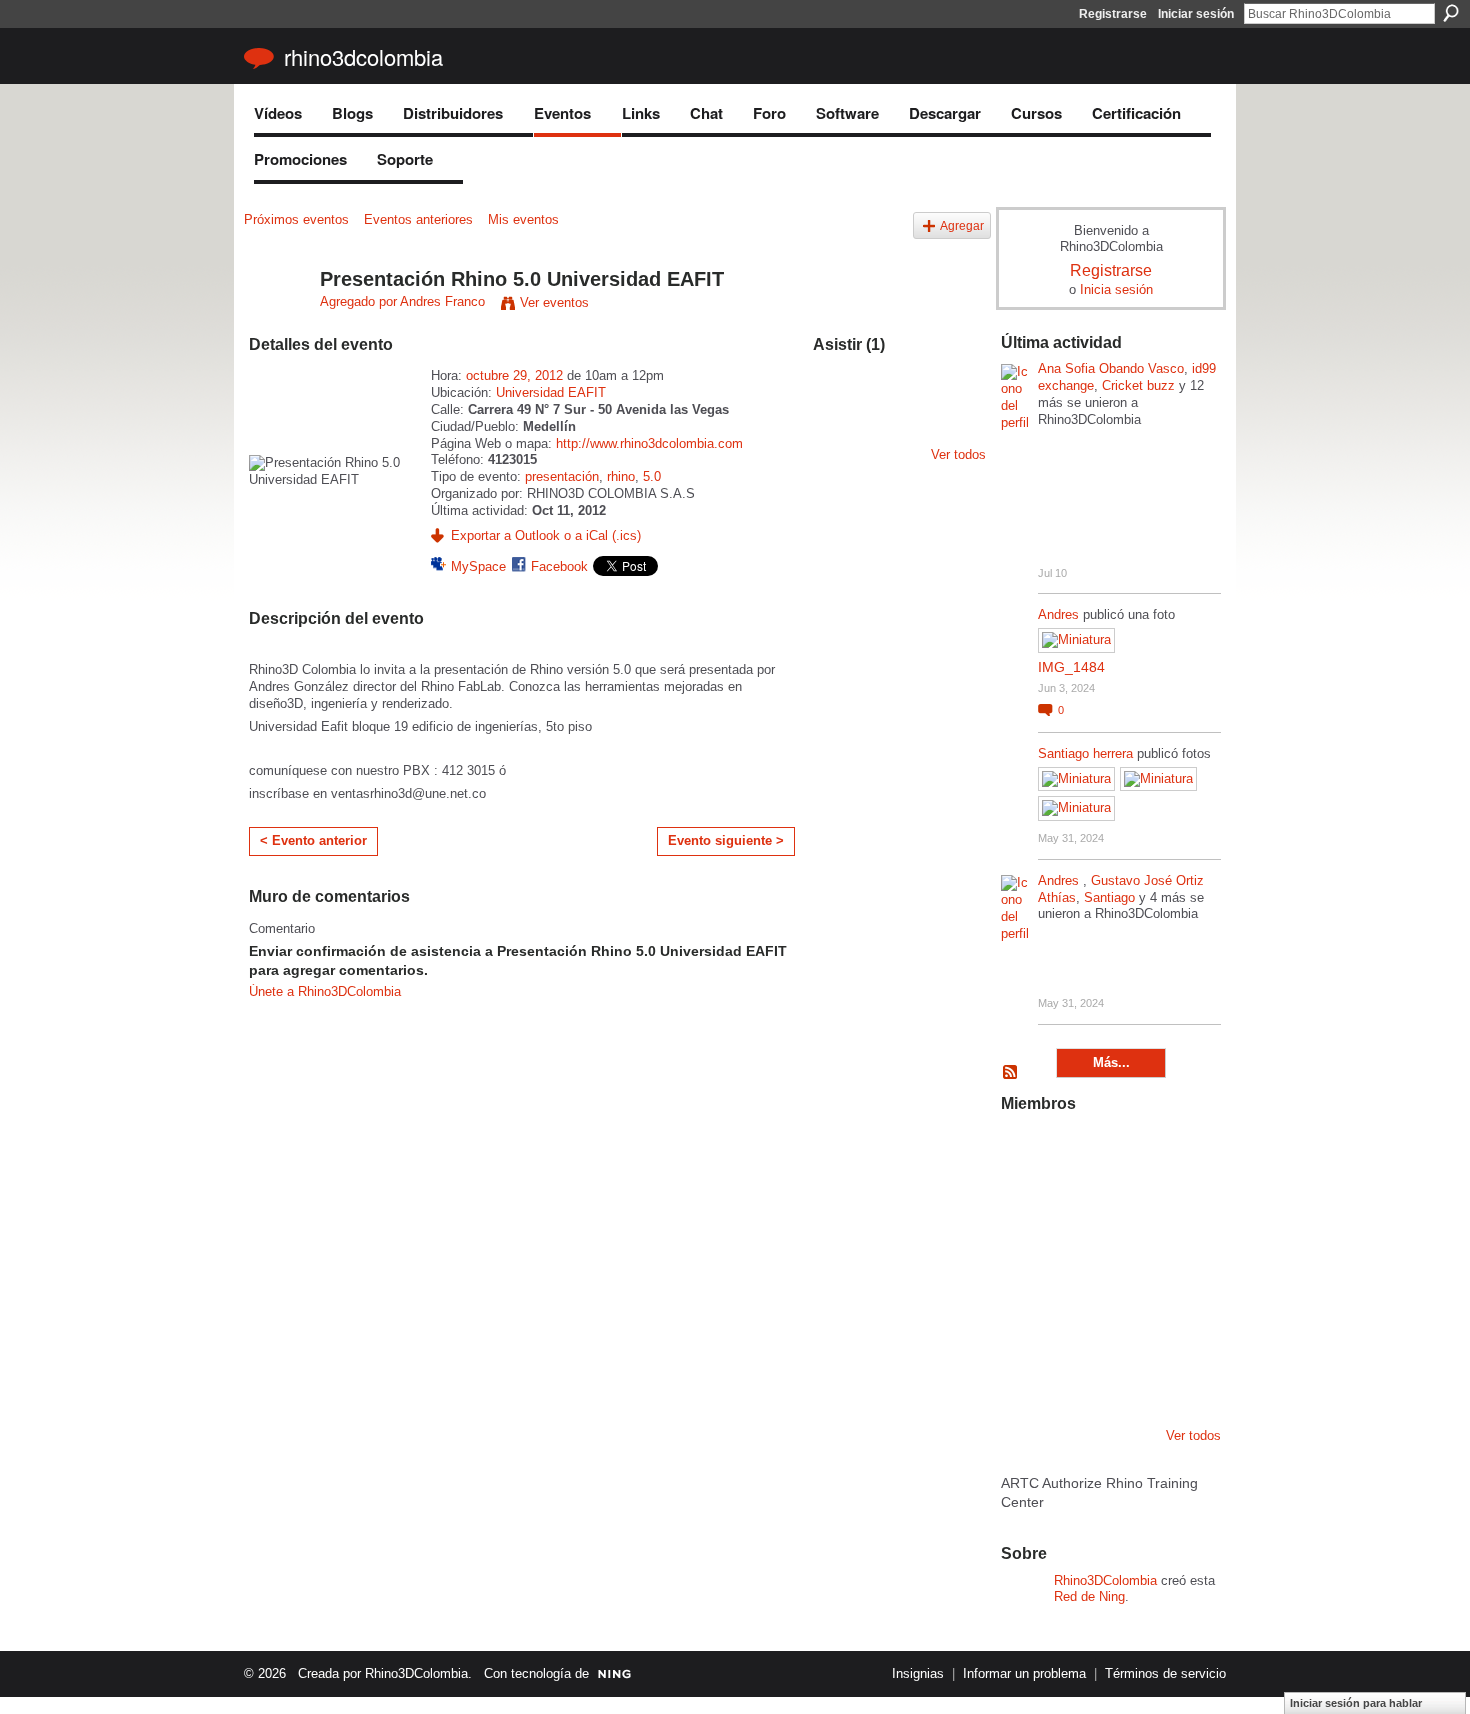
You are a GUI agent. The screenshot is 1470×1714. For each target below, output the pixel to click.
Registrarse (1113, 14)
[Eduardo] (1076, 1262)
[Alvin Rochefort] (1178, 1316)
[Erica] (1076, 1370)
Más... (1111, 1062)
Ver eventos (554, 302)
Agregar (962, 225)
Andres (1060, 614)
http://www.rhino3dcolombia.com (649, 443)
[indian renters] (1127, 1316)
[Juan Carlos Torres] (1178, 1208)
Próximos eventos (296, 219)
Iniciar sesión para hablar (1356, 1703)
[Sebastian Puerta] (1178, 1262)
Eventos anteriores (418, 219)
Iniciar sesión (1196, 14)
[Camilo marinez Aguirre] (1025, 1262)
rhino (621, 476)
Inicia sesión (1116, 289)
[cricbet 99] (1178, 1154)
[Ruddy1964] (1127, 1208)
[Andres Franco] (276, 322)
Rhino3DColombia (363, 56)
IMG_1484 (1071, 667)
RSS (1011, 1073)
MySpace (478, 566)
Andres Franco (442, 301)
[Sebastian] (1178, 1370)
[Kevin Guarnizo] (1025, 1316)
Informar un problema (1024, 1673)
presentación (562, 476)
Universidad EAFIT (551, 392)
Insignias (918, 1673)
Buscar (1451, 13)
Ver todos (958, 454)
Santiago (1109, 897)
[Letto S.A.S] (1076, 1208)
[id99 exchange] (1025, 1154)
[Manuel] (1076, 1154)
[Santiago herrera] (1127, 1370)
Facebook (559, 566)
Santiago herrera (1085, 753)
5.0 (652, 476)
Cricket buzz (1138, 385)
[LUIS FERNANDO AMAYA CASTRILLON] (1076, 1316)
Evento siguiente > (726, 840)
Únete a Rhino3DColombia (325, 991)
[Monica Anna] (1127, 1262)
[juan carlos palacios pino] (1025, 1370)
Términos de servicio (1165, 1673)
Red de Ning (1089, 1596)
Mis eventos (523, 219)
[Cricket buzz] (1025, 1208)
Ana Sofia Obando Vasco (1111, 368)
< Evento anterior (313, 840)
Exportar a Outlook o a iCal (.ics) (546, 535)
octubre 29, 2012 (514, 375)
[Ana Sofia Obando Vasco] (1127, 1154)
